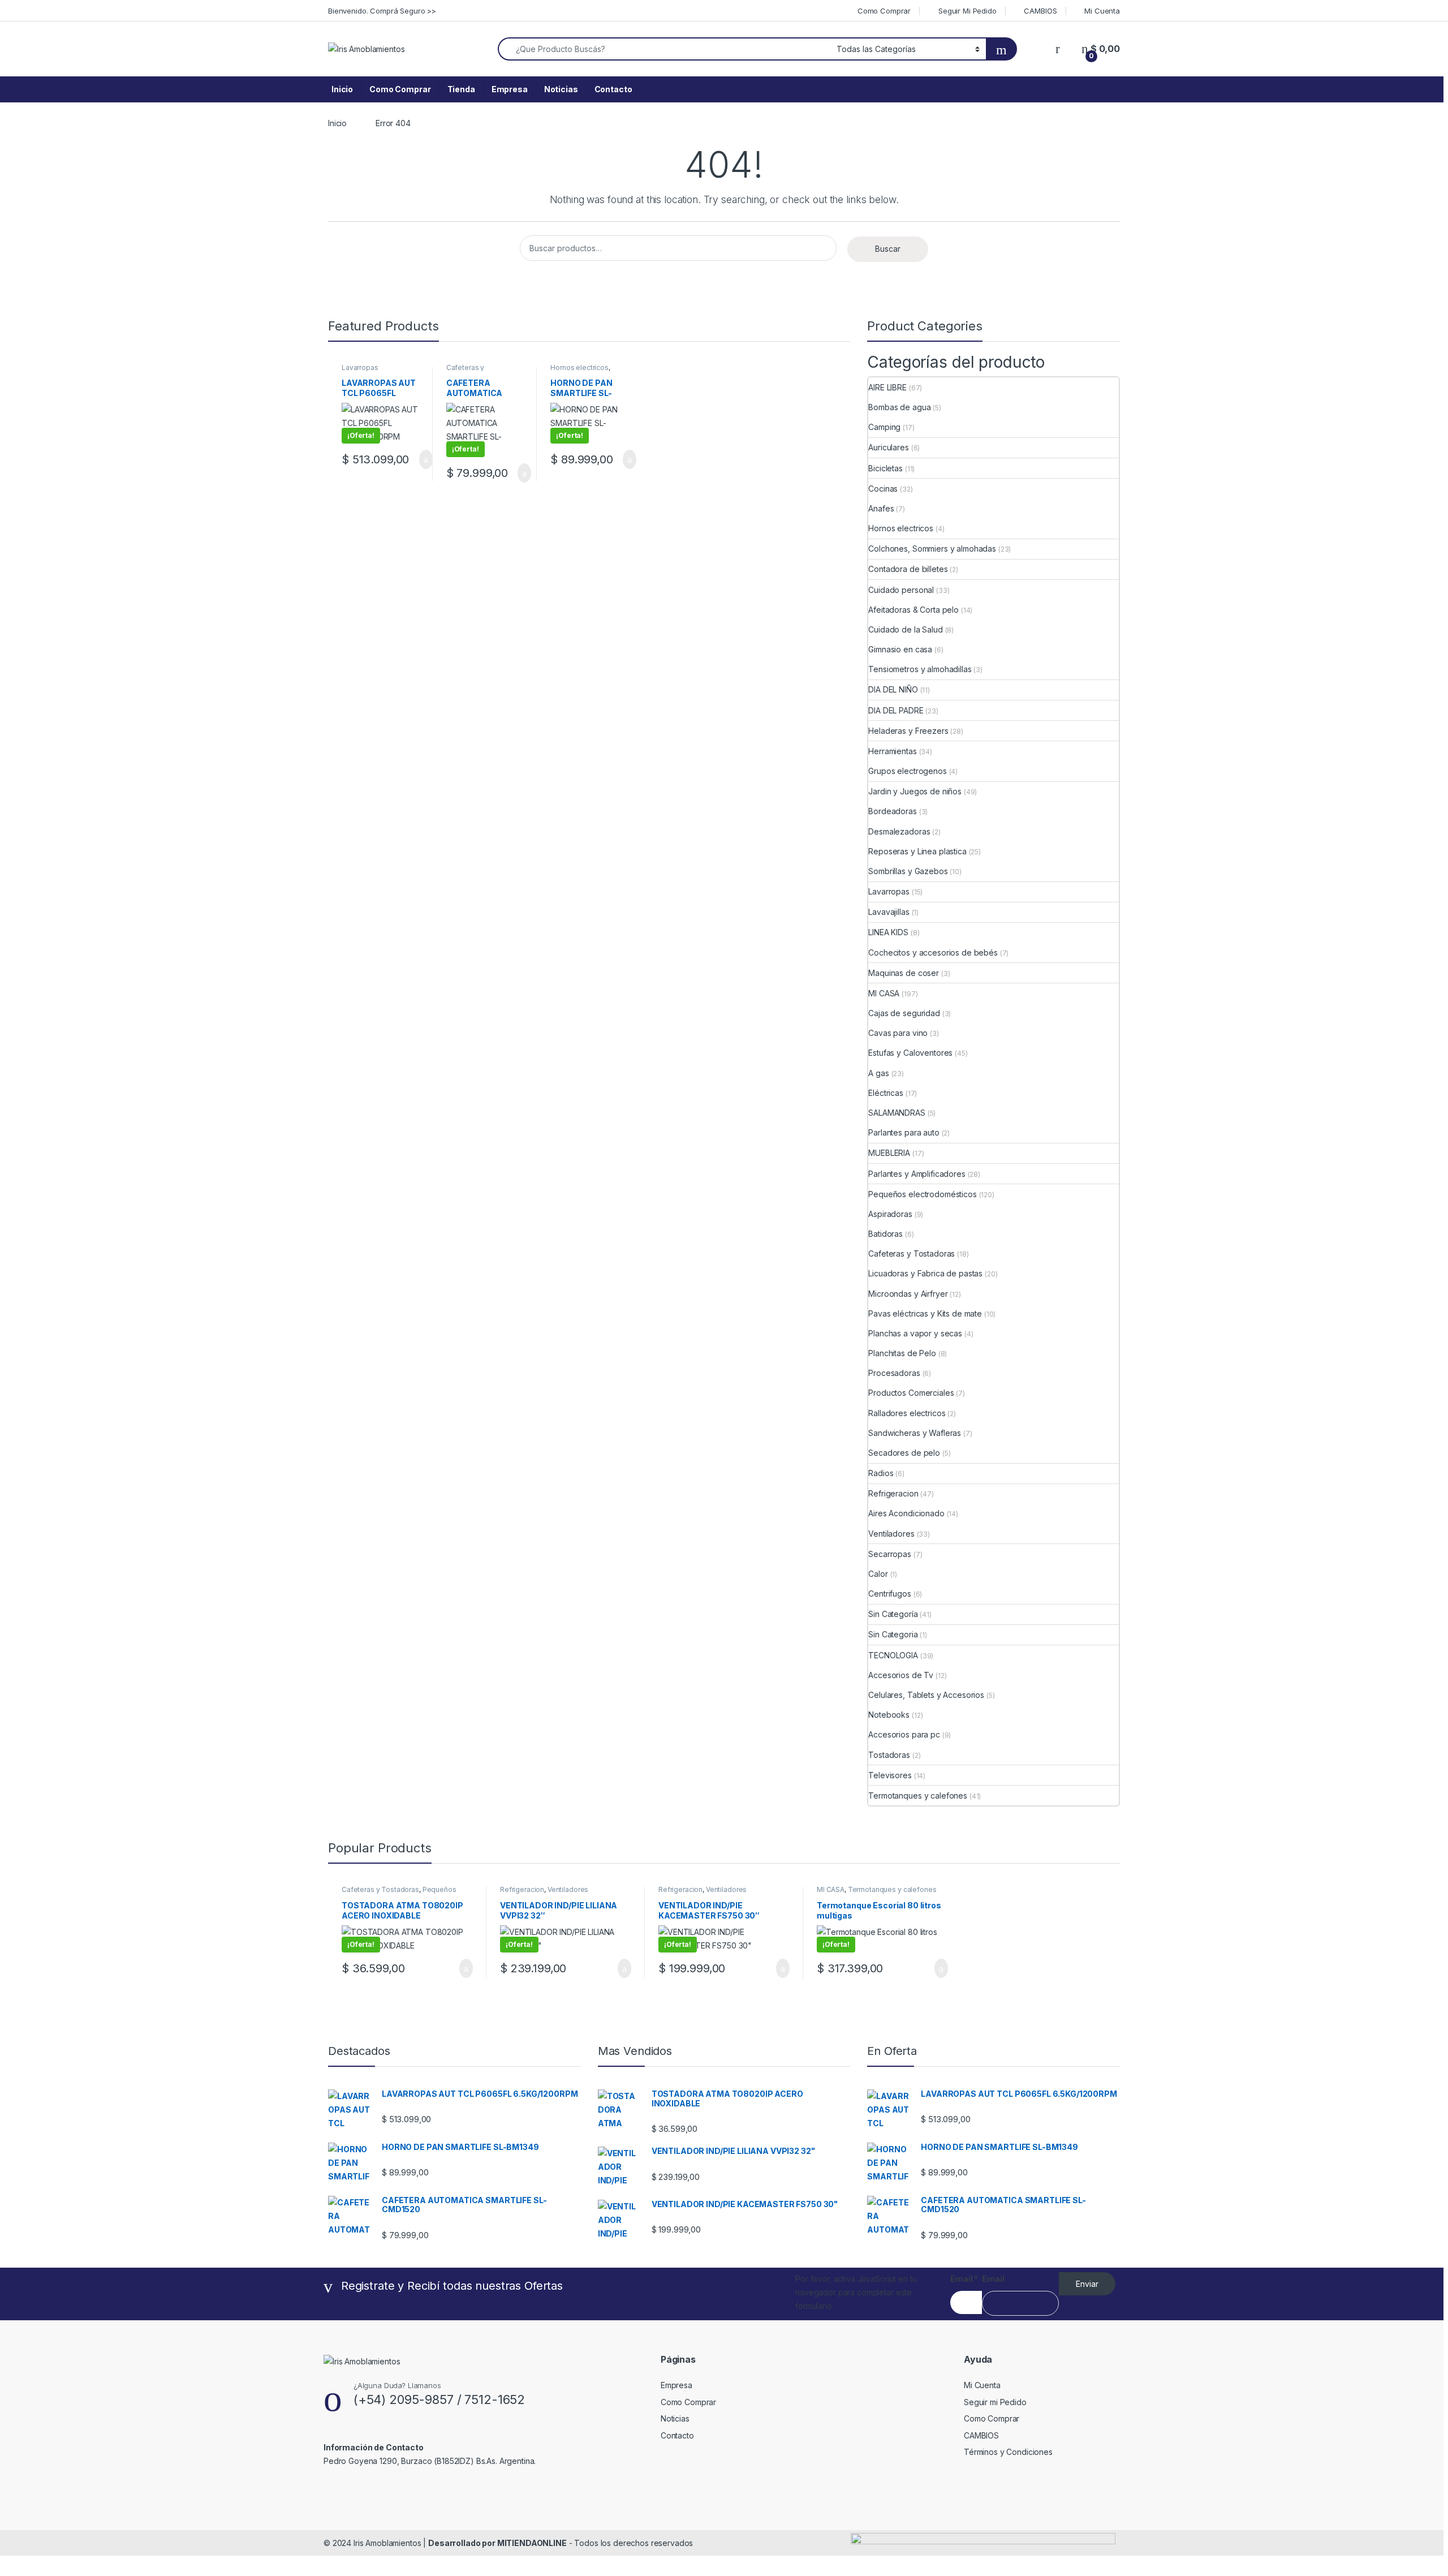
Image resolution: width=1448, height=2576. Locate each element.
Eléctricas (886, 1093)
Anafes (881, 508)
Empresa (510, 89)
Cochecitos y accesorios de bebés (933, 952)
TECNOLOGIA (893, 1655)
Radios (881, 1473)
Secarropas (890, 1554)
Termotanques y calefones (918, 1796)
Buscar (888, 249)
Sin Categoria (893, 1634)
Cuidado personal (901, 590)
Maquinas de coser (904, 973)
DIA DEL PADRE (896, 710)
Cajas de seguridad (904, 1013)
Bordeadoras (892, 811)
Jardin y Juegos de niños (915, 791)
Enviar (1087, 2284)
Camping (884, 427)
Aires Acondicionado (906, 1513)
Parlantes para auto (904, 1132)
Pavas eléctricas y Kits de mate (925, 1313)
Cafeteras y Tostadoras (465, 371)
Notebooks (889, 1715)
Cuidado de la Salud (905, 629)
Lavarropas (360, 367)
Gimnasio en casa (900, 649)
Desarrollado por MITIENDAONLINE (497, 2543)
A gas (878, 1073)
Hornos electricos (579, 367)
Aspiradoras (890, 1214)
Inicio (342, 89)
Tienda (461, 89)
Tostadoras (889, 1755)
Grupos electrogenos (907, 771)
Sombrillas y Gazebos (908, 871)
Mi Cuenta (1102, 11)
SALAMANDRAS (897, 1113)
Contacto (613, 89)
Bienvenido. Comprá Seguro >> (382, 11)
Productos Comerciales (911, 1393)
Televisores (890, 1775)
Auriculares (888, 447)
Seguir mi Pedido (995, 2402)
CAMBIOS (1040, 11)
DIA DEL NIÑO (893, 689)
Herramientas (892, 751)
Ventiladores (891, 1534)
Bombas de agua (899, 407)
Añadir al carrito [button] (421, 459)
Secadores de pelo (904, 1453)
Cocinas (883, 489)
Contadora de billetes (908, 569)
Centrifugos (889, 1594)
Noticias (561, 89)
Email (964, 2279)
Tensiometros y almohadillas (920, 669)
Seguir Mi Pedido (968, 11)
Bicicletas (885, 468)
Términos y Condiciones (1008, 2452)
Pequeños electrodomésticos (922, 1194)
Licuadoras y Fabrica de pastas (925, 1273)
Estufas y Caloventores (910, 1053)
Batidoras (885, 1234)
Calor (878, 1574)
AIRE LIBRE (887, 387)
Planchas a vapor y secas (915, 1333)
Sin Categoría (893, 1614)
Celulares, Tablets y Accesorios (926, 1695)
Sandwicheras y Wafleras (915, 1433)
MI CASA (884, 993)
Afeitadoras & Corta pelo (913, 610)
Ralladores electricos (907, 1413)
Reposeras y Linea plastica (917, 851)
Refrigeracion (893, 1493)
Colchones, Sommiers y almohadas (932, 549)
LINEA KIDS (888, 932)
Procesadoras (894, 1373)
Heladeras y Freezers (908, 731)
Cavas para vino (898, 1033)
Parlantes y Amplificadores (917, 1174)
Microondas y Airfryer (908, 1294)
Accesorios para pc (904, 1734)
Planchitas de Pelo (902, 1353)
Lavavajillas (889, 912)
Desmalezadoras (899, 831)
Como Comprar (884, 11)
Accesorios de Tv (901, 1675)
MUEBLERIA (889, 1153)
